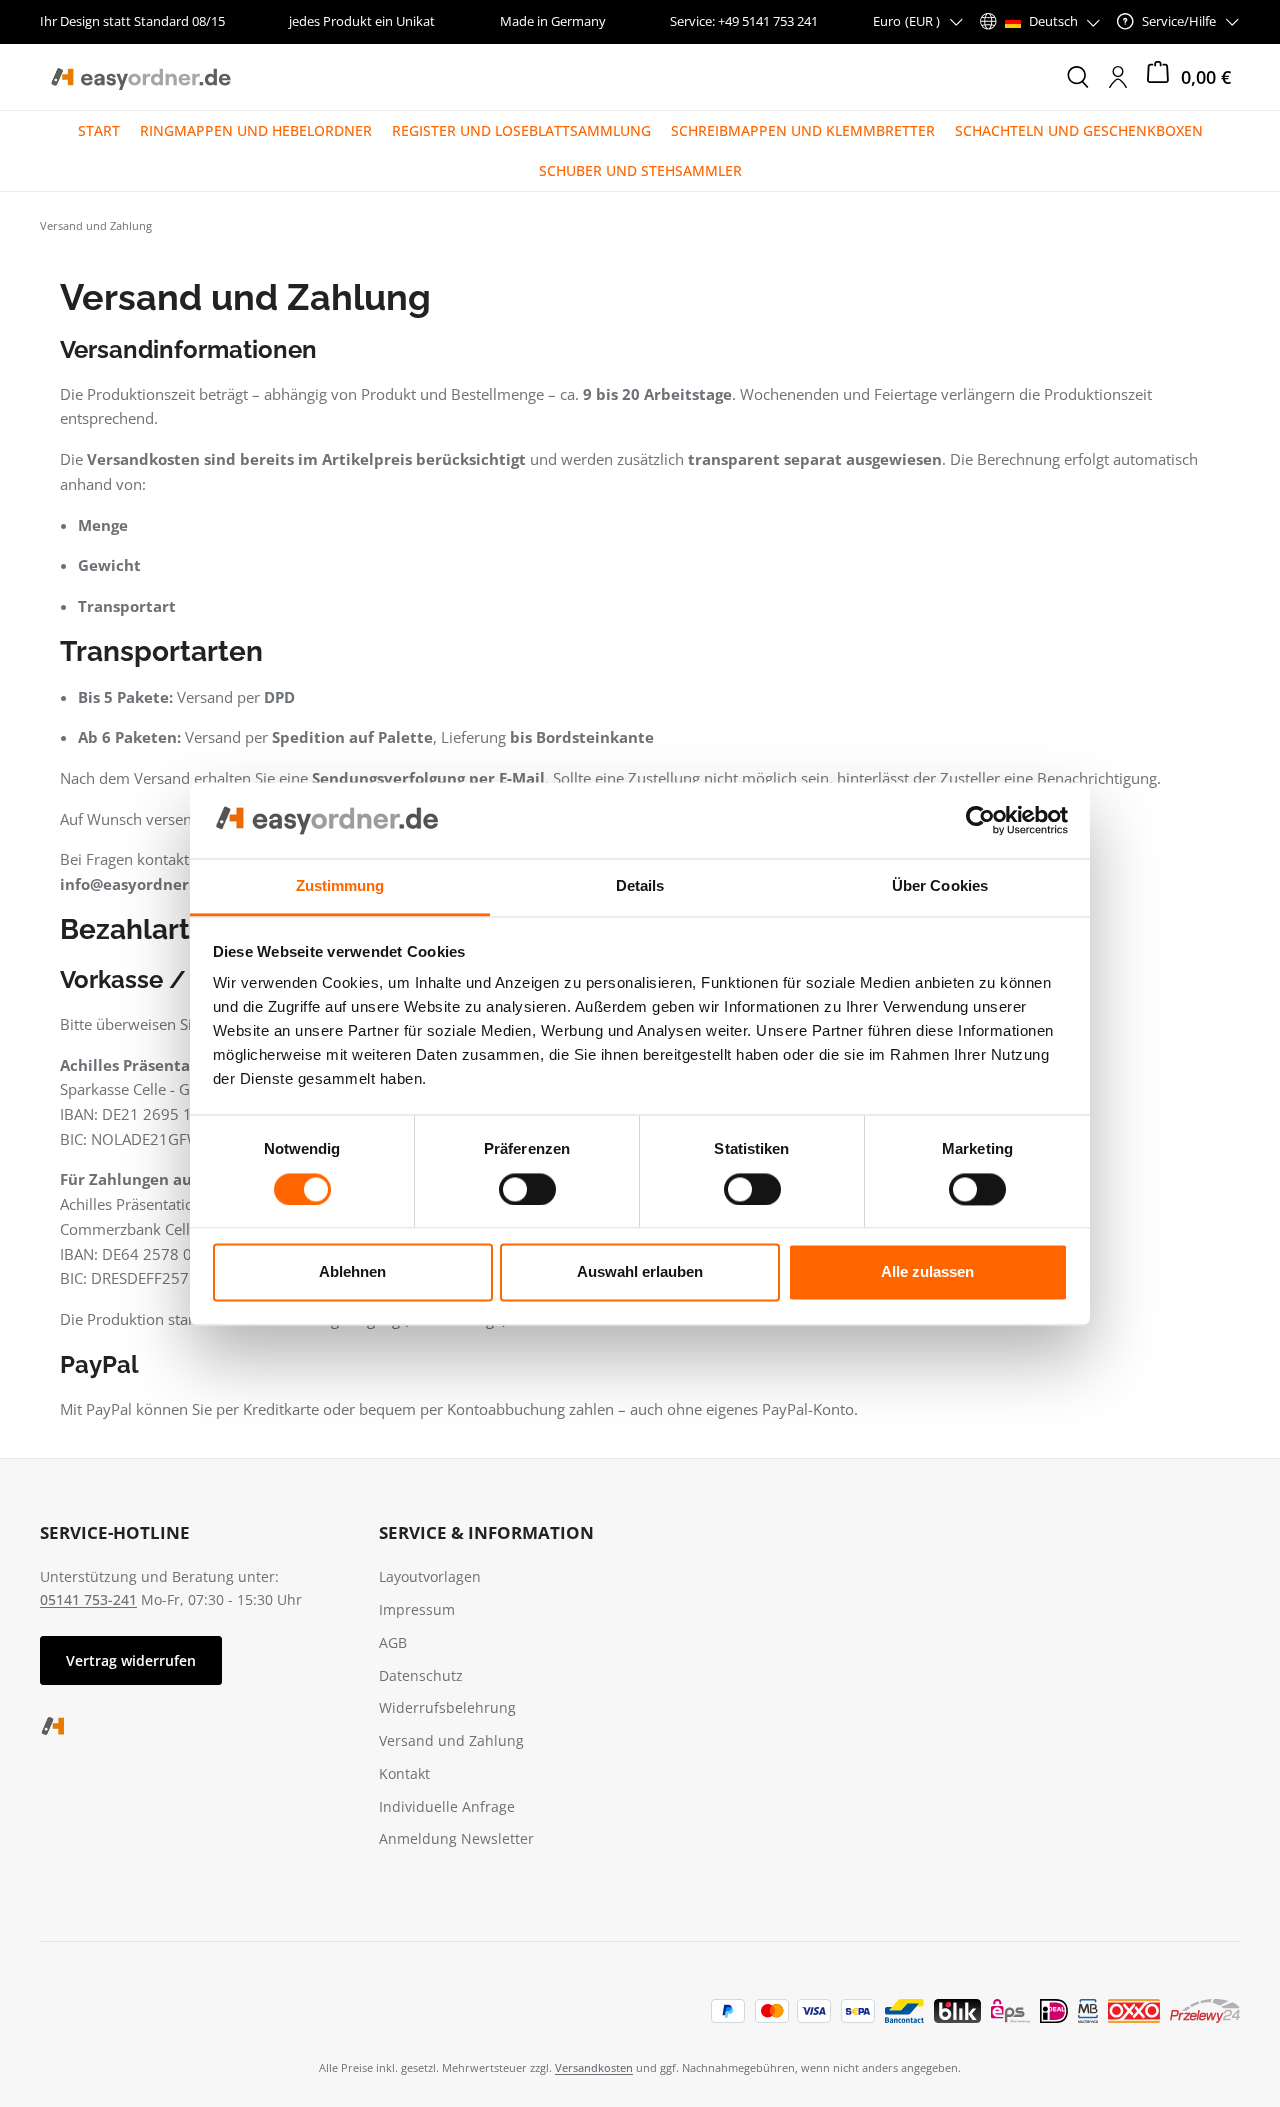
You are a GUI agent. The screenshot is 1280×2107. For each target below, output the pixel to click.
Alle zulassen (927, 1272)
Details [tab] (640, 886)
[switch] (527, 1189)
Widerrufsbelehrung (447, 1707)
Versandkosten (594, 2067)
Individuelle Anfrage (447, 1806)
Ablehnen (352, 1272)
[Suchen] (1078, 77)
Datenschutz (421, 1675)
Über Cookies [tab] (940, 886)
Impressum (417, 1609)
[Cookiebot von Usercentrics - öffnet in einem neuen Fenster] (980, 820)
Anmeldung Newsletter (456, 1838)
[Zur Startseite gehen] (140, 77)
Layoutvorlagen (430, 1576)
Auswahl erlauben (640, 1272)
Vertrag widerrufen (131, 1660)
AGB (393, 1642)
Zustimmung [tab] (340, 886)
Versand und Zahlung (451, 1740)
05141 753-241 (88, 1599)
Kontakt (404, 1773)
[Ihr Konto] (1118, 77)
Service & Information (486, 1532)
